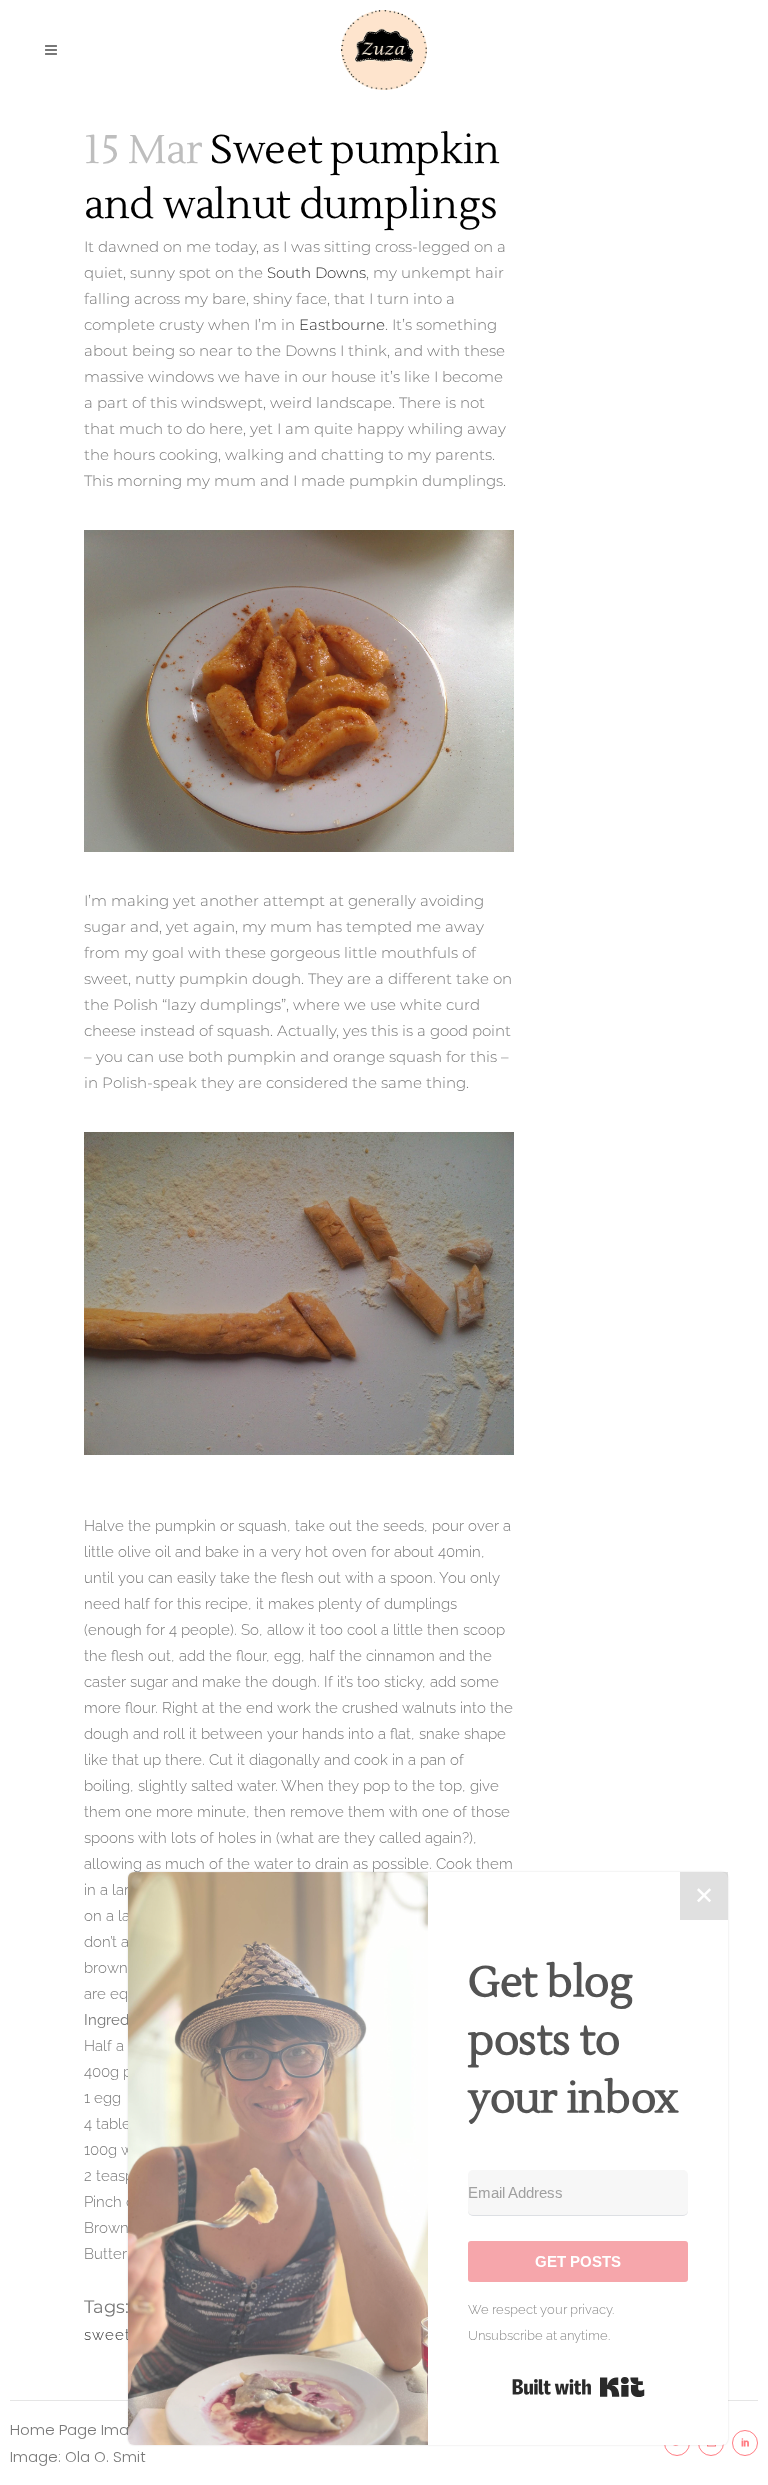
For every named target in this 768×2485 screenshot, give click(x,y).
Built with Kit (578, 2387)
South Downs (314, 272)
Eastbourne (342, 324)
